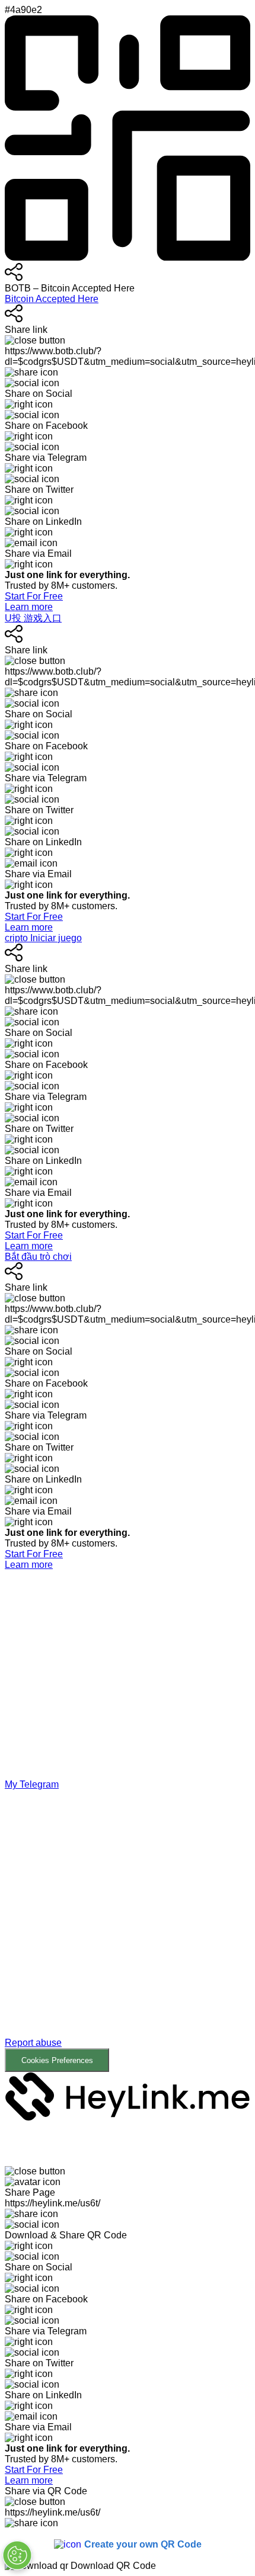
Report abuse (33, 2043)
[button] (128, 1931)
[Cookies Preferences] (17, 2555)
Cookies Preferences (57, 2060)
